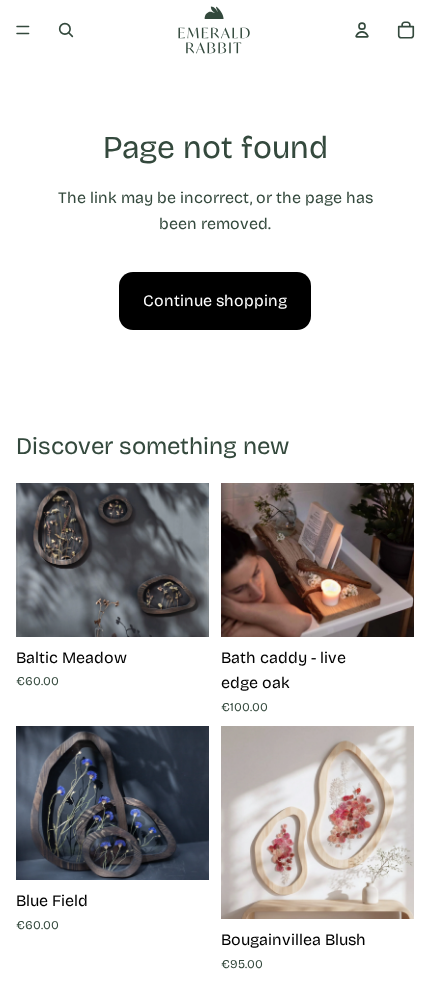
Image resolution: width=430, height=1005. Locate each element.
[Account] (362, 30)
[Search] (66, 30)
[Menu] (23, 30)
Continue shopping (215, 300)
